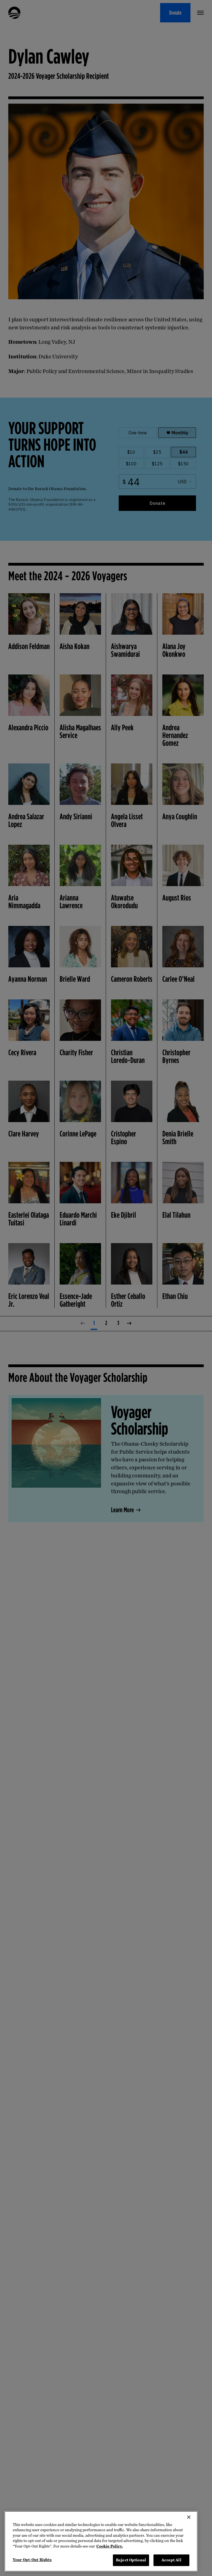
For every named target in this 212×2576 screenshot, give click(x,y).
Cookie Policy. (110, 2546)
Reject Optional (131, 2560)
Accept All (171, 2560)
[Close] (189, 2517)
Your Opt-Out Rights (32, 2560)
